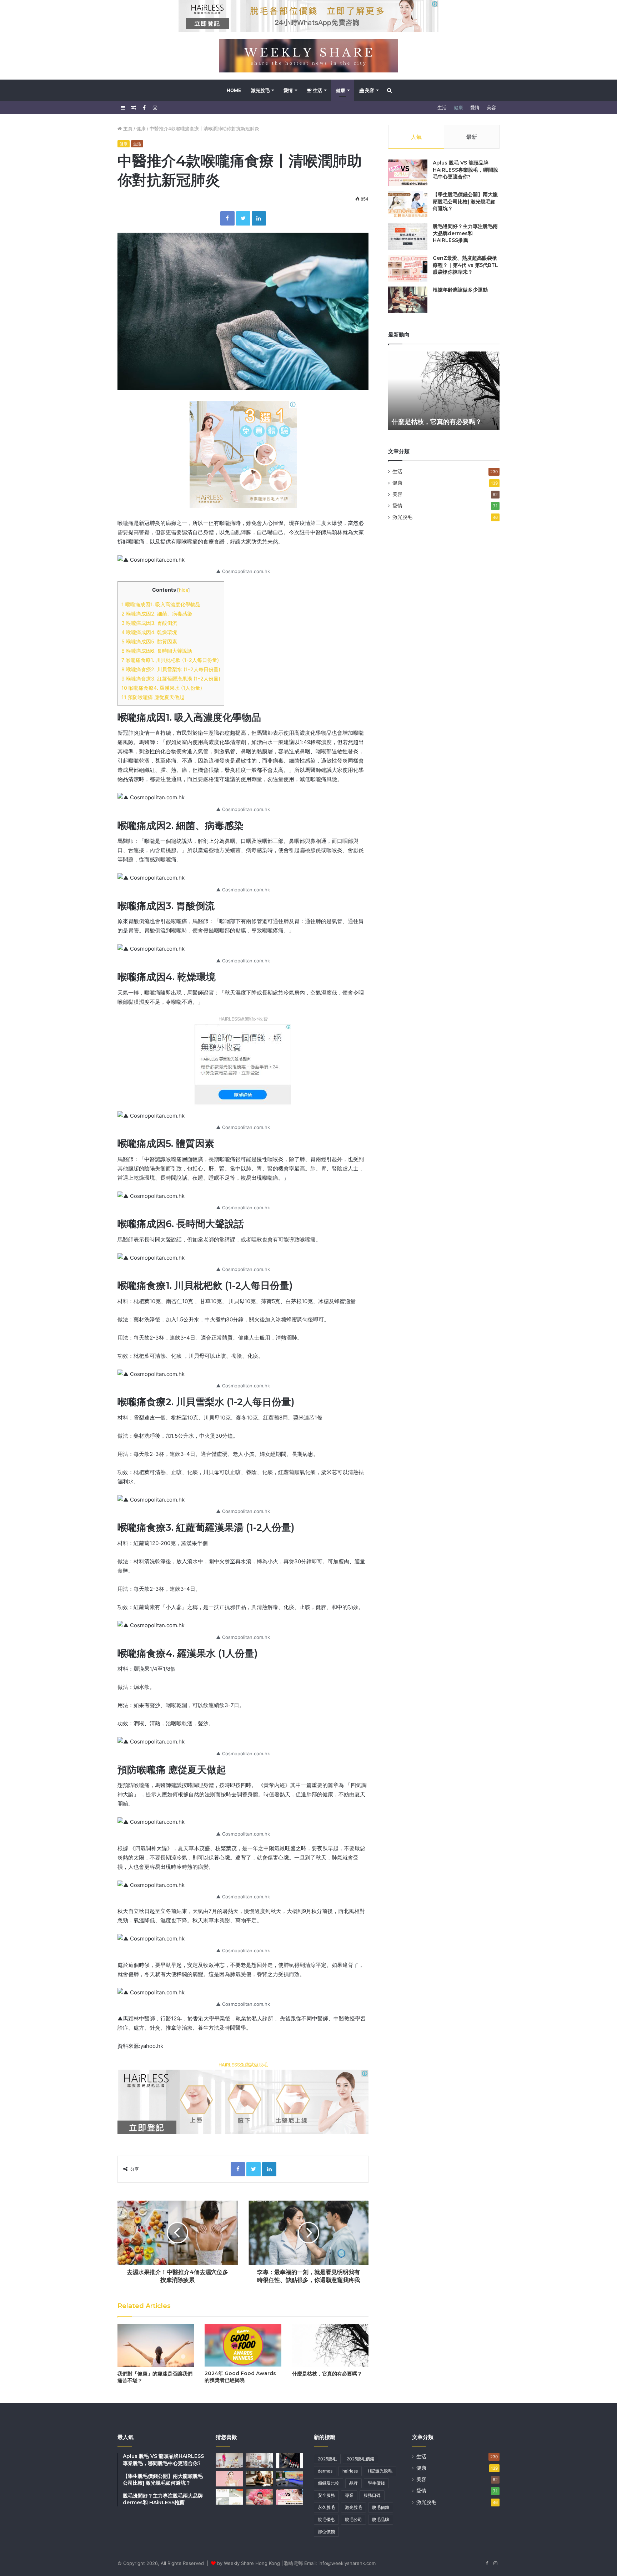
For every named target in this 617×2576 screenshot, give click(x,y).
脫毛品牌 (381, 2519)
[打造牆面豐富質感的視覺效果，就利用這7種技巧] (259, 2461)
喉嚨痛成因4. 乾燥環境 (149, 632)
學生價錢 (376, 2483)
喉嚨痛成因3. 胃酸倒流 (149, 623)
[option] (444, 391)
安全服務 (326, 2495)
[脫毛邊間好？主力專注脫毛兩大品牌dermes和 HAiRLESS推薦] (408, 236)
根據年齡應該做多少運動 (460, 290)
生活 (317, 90)
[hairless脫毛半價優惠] (243, 454)
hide (184, 590)
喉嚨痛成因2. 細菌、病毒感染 (157, 614)
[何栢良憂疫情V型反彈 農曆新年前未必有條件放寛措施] (290, 2479)
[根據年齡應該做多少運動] (408, 300)
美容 (369, 90)
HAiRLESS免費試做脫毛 (243, 2065)
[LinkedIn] (259, 218)
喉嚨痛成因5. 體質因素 (149, 641)
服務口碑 (372, 2495)
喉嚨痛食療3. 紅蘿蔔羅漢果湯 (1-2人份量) (171, 679)
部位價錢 (326, 2532)
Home (234, 90)
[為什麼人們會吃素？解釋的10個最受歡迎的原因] (259, 2479)
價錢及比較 (328, 2483)
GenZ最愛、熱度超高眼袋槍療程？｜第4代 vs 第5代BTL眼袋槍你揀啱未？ (465, 265)
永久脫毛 (326, 2507)
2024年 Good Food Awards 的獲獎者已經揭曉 (240, 2377)
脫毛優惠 (326, 2519)
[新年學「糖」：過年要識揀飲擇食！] (259, 2497)
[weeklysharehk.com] (308, 56)
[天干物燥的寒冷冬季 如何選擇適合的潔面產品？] (229, 2479)
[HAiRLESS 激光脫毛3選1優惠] (308, 16)
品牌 (353, 2483)
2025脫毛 (327, 2459)
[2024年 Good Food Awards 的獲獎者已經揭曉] (243, 2345)
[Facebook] (227, 218)
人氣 (416, 137)
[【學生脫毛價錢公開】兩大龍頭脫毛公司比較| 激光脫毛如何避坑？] (408, 205)
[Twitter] (243, 218)
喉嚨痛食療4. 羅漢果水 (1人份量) (162, 688)
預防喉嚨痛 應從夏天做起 (153, 697)
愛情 (288, 90)
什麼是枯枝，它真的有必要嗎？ (327, 2374)
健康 (341, 90)
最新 (472, 137)
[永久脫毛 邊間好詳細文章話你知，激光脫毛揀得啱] (229, 2497)
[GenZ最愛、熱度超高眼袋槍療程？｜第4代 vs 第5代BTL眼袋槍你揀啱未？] (408, 268)
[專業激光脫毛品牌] (243, 1064)
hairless (350, 2471)
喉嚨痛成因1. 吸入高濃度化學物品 (161, 604)
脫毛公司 (353, 2519)
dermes (325, 2471)
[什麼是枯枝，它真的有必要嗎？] (330, 2345)
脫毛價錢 (381, 2507)
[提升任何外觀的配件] (229, 2461)
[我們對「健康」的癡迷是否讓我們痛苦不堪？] (156, 2345)
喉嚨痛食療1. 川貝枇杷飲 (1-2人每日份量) (170, 660)
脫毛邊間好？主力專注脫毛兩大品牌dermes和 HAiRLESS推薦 (465, 233)
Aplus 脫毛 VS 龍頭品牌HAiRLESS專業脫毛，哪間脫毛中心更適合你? (465, 170)
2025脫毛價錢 (360, 2459)
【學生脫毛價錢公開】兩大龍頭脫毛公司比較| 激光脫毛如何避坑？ (465, 201)
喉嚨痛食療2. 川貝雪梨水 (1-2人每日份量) (171, 669)
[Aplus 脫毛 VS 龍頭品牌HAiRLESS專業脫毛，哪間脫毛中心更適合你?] (408, 173)
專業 (349, 2495)
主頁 (127, 128)
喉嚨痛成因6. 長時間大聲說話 (157, 651)
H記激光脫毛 (380, 2471)
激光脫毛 (260, 90)
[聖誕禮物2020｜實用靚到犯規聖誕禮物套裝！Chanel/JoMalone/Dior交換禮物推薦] (290, 2461)
